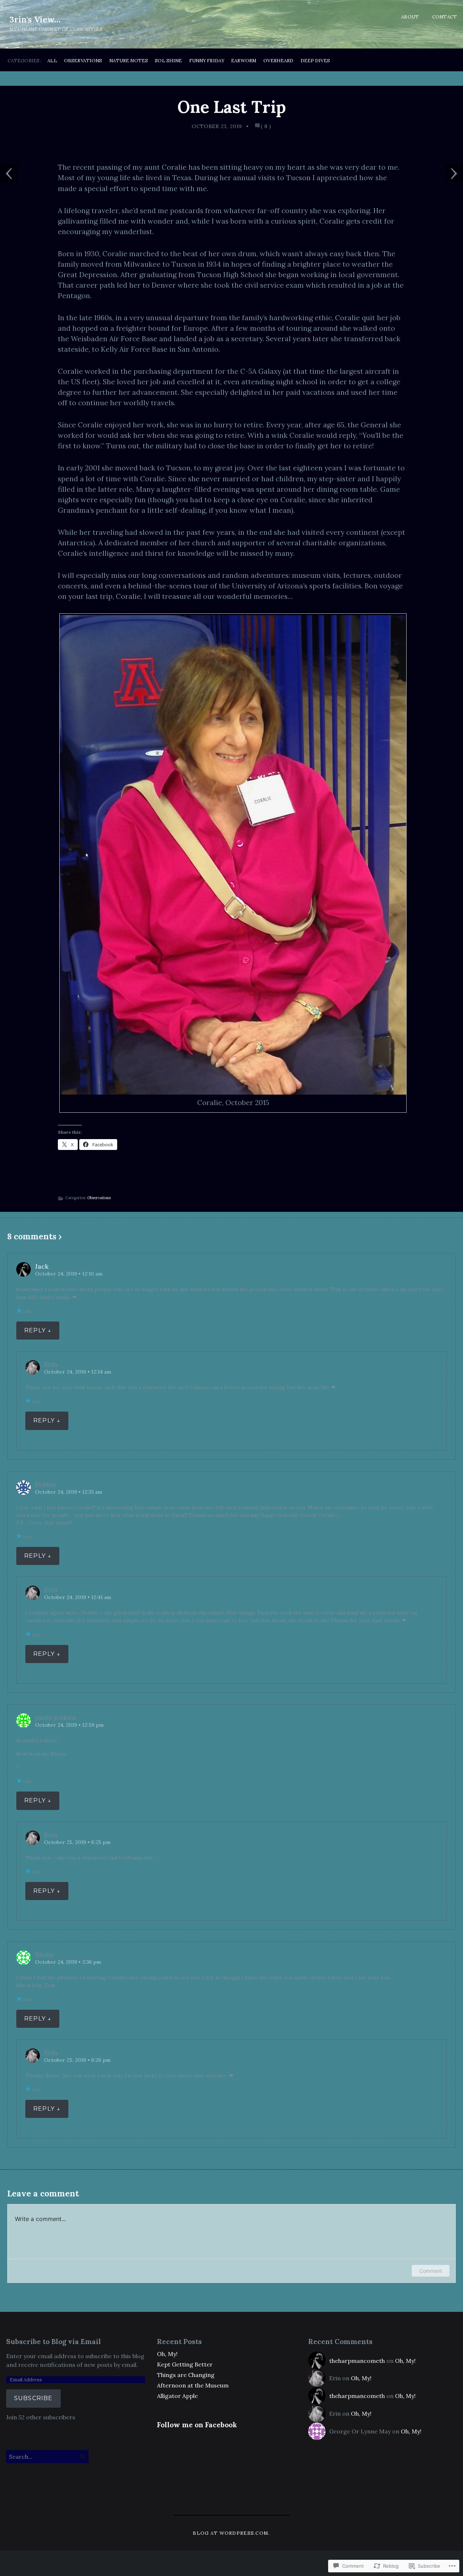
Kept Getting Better (185, 2364)
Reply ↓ (38, 1330)
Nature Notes (129, 61)
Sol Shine (168, 61)
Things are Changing (186, 2375)
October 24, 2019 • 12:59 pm (69, 1725)
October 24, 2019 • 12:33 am (69, 1492)
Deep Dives (315, 61)
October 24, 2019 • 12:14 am (78, 1372)
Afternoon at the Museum (193, 2385)
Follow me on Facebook (197, 2425)
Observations (83, 61)
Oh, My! (167, 2354)
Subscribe (33, 2398)
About (410, 17)
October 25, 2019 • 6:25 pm (77, 1842)
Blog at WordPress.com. (231, 2533)
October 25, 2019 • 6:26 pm (77, 2060)
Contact (445, 17)
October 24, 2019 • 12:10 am (69, 1274)
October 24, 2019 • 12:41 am (78, 1597)
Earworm (244, 61)
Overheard (278, 61)
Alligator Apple (177, 2396)
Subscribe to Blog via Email (54, 2342)
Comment (431, 2271)
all (52, 61)
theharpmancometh (357, 2361)
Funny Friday (207, 61)
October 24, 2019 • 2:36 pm (68, 1962)
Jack (42, 1266)
